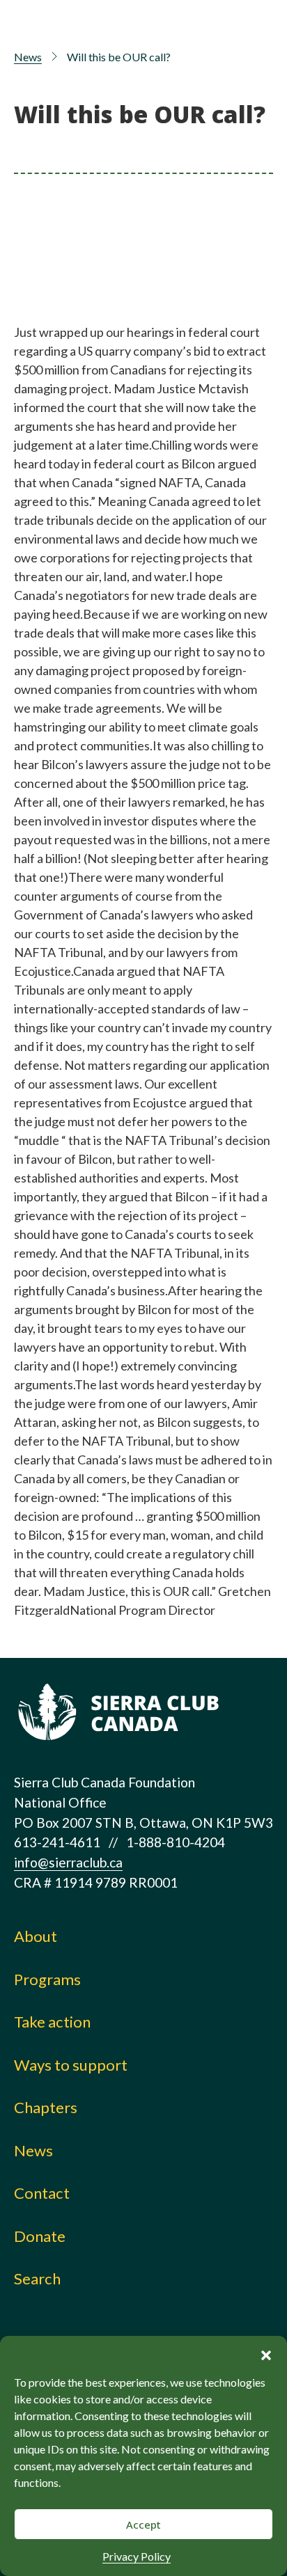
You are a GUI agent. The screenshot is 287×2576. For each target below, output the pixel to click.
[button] (266, 2353)
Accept (143, 2524)
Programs (47, 1979)
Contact (42, 2193)
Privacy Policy (137, 2556)
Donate (40, 2236)
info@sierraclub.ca (68, 1862)
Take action (52, 2022)
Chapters (46, 2107)
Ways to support (71, 2065)
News (28, 57)
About (36, 1936)
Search (37, 2278)
